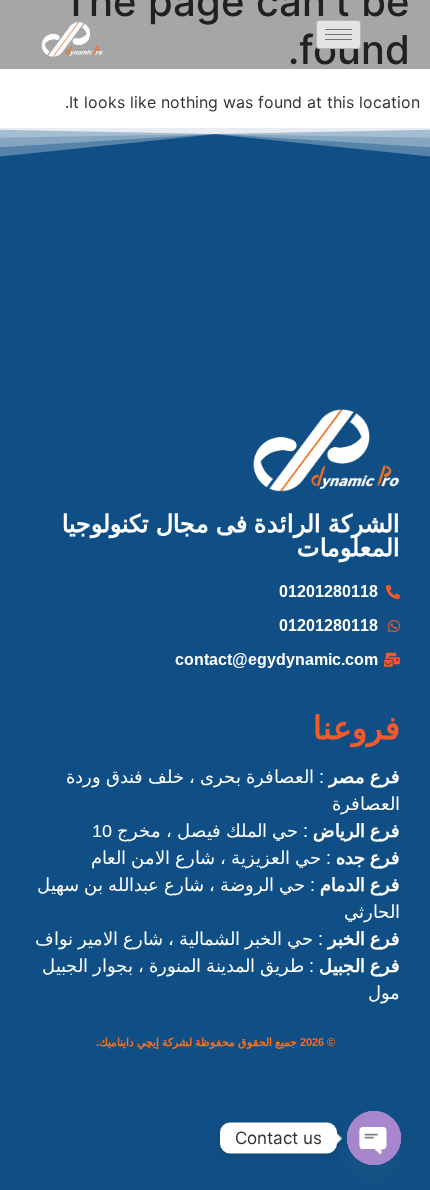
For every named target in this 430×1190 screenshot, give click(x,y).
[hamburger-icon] (338, 34)
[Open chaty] (374, 1138)
